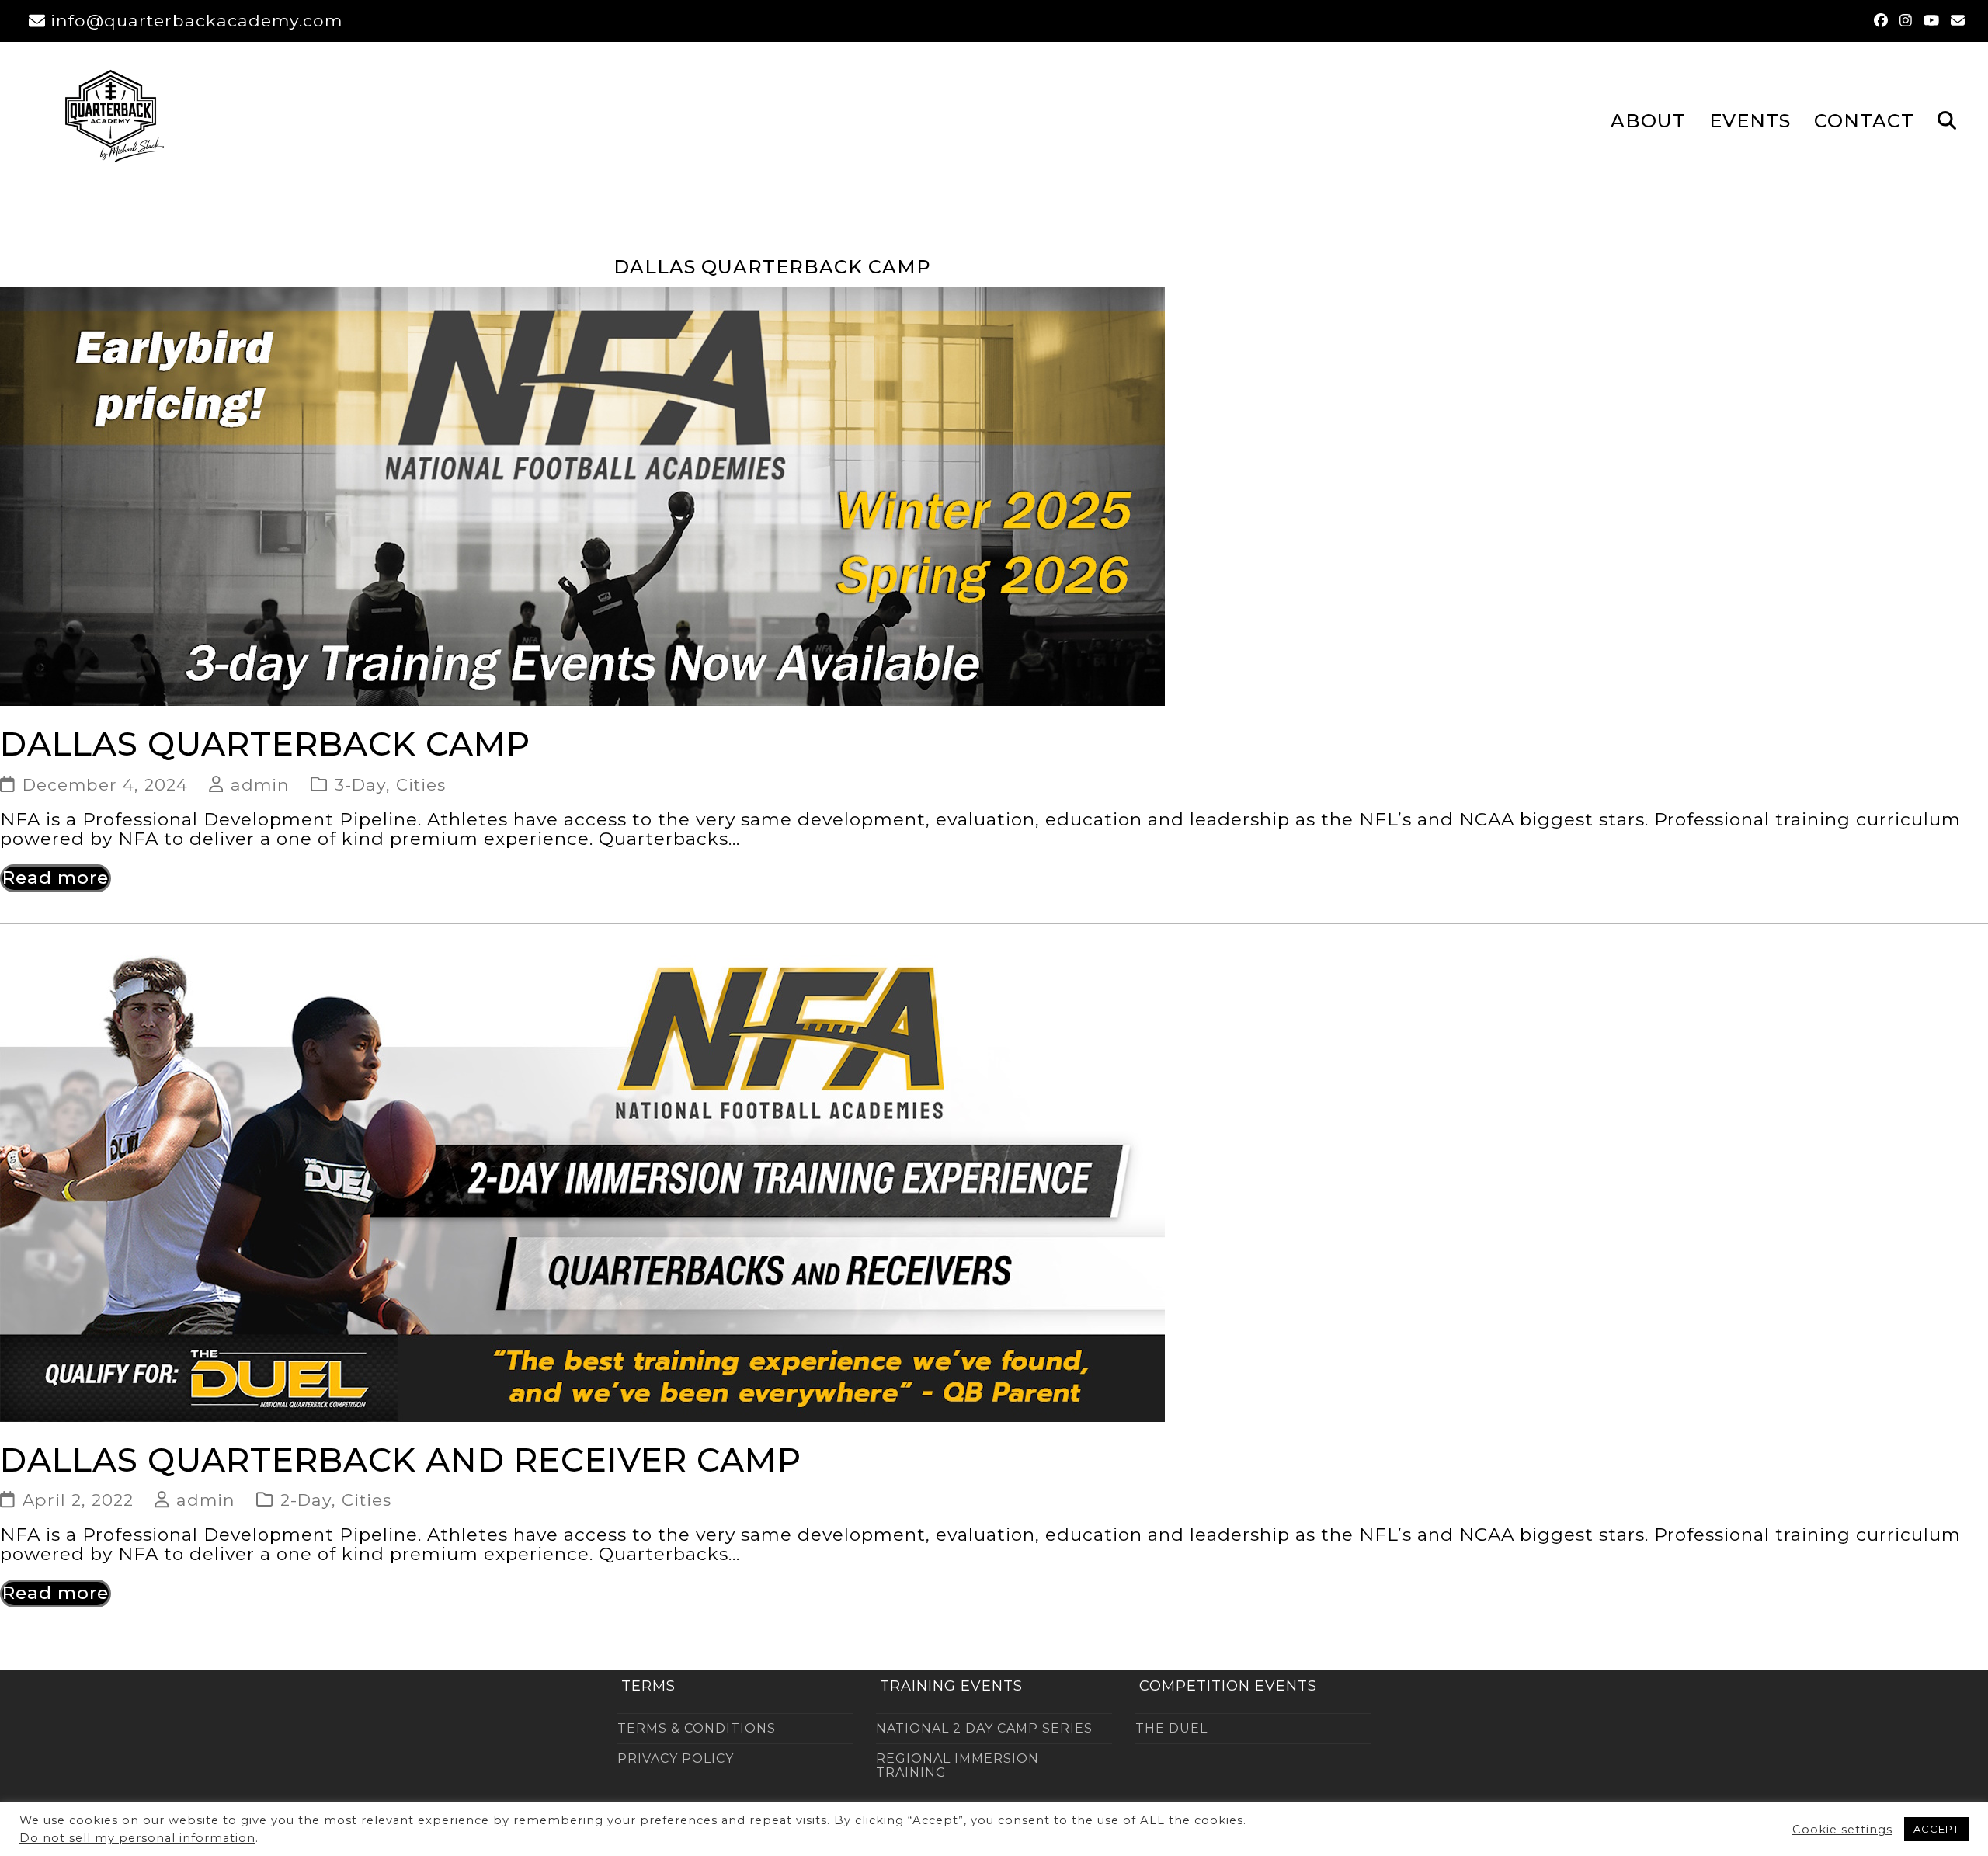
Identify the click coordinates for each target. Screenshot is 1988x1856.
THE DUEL (1171, 1728)
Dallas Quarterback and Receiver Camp (401, 1460)
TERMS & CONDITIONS (697, 1728)
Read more (56, 878)
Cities (421, 784)
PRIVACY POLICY (676, 1759)
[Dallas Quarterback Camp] (582, 495)
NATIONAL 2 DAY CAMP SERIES (984, 1728)
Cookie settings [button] (1842, 1830)
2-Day (306, 1500)
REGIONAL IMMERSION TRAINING (958, 1766)
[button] (1947, 120)
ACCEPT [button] (1936, 1829)
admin (260, 784)
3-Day (360, 784)
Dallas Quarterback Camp (265, 744)
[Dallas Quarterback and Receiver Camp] (582, 1187)
